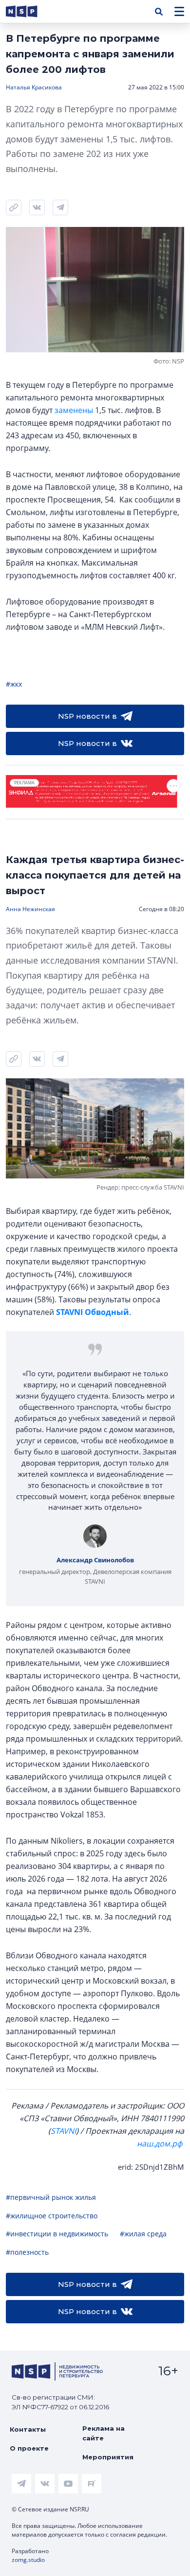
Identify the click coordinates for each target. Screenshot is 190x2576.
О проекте (29, 2448)
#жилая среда (143, 2234)
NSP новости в (87, 716)
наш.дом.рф (160, 2144)
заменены (74, 410)
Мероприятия (108, 2457)
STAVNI (63, 2131)
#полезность (27, 2252)
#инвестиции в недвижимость (57, 2234)
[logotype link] (30, 11)
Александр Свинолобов (95, 1560)
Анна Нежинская (30, 909)
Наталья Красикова (34, 87)
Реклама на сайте (104, 2433)
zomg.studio (28, 2560)
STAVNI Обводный (93, 1312)
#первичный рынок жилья (51, 2197)
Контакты (28, 2429)
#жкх (14, 684)
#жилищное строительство (52, 2216)
